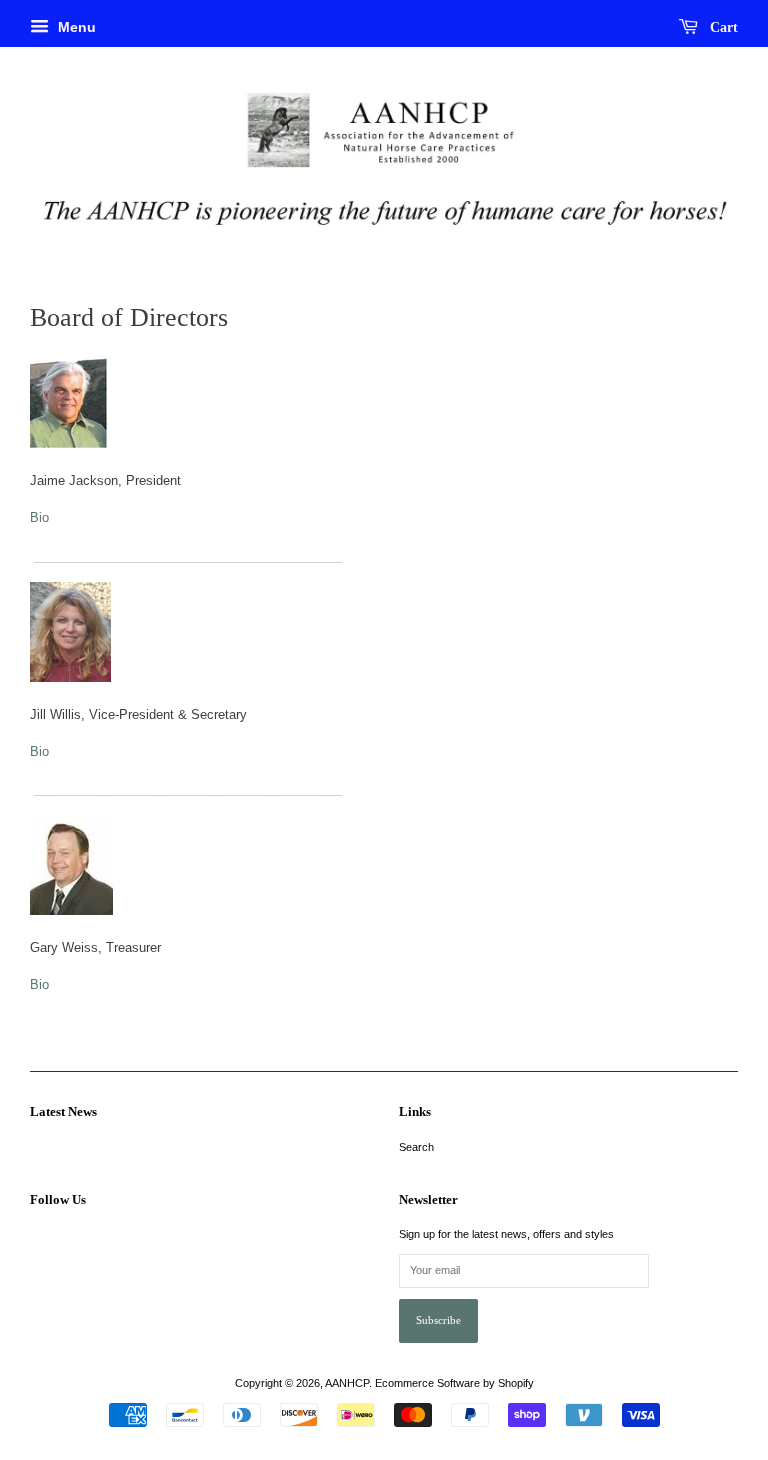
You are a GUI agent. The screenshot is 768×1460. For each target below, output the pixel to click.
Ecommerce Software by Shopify (454, 1383)
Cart (722, 27)
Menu (75, 27)
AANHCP (347, 1383)
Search (416, 1147)
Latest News (63, 1111)
